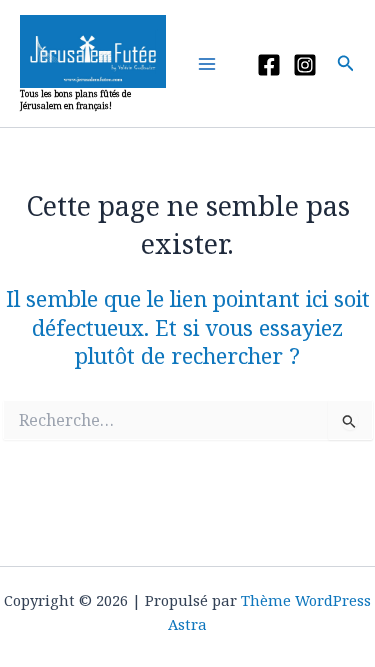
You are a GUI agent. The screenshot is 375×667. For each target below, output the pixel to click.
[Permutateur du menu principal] (211, 64)
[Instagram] (305, 65)
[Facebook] (269, 65)
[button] (346, 64)
